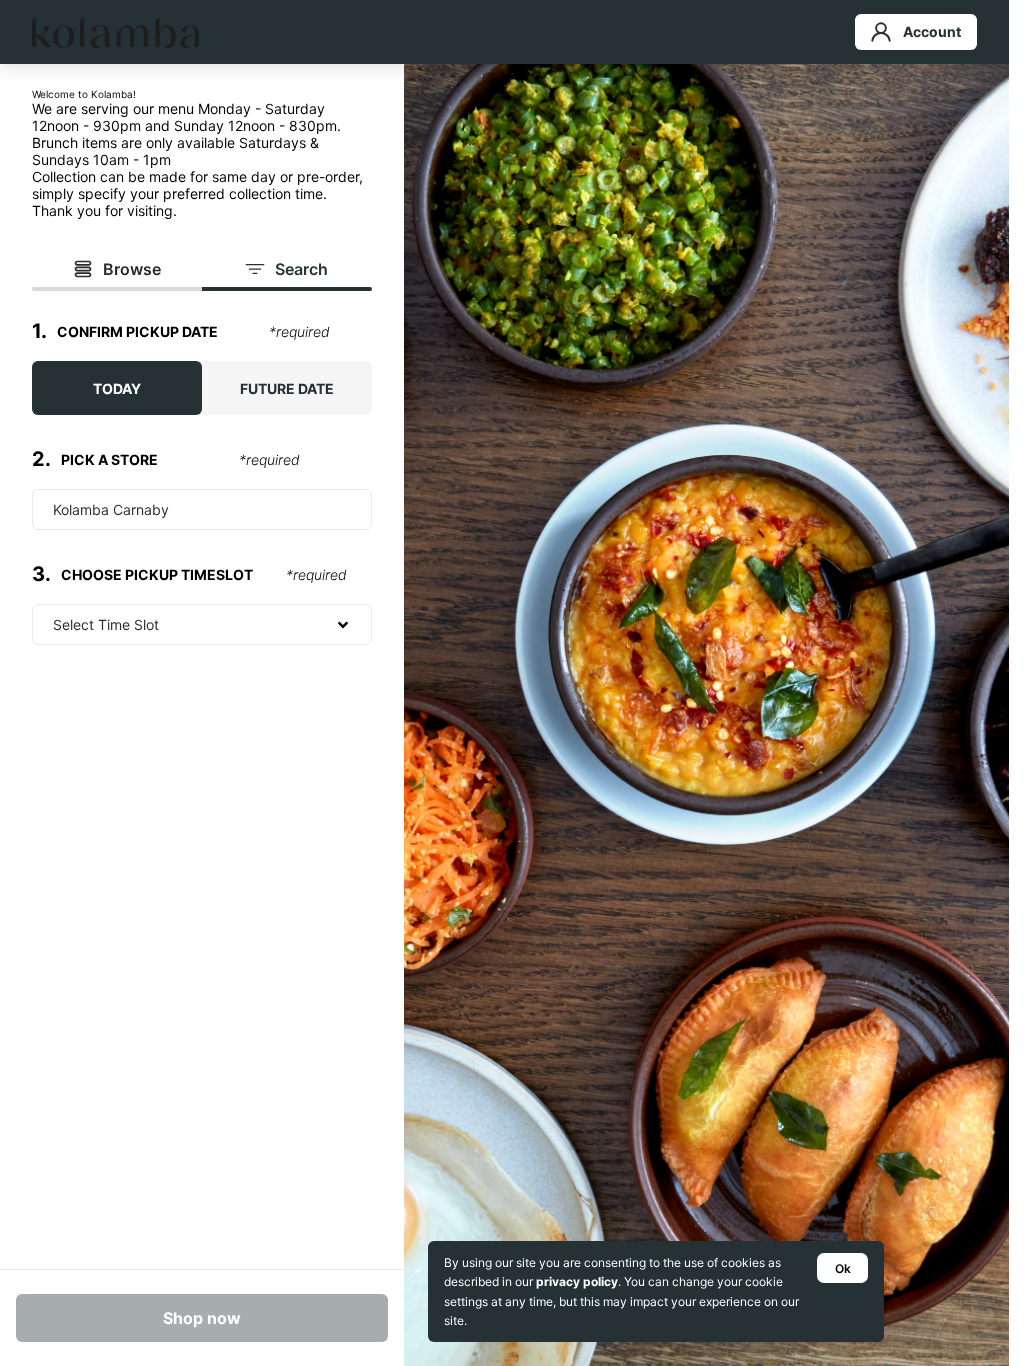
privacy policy (577, 1281)
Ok (843, 1268)
